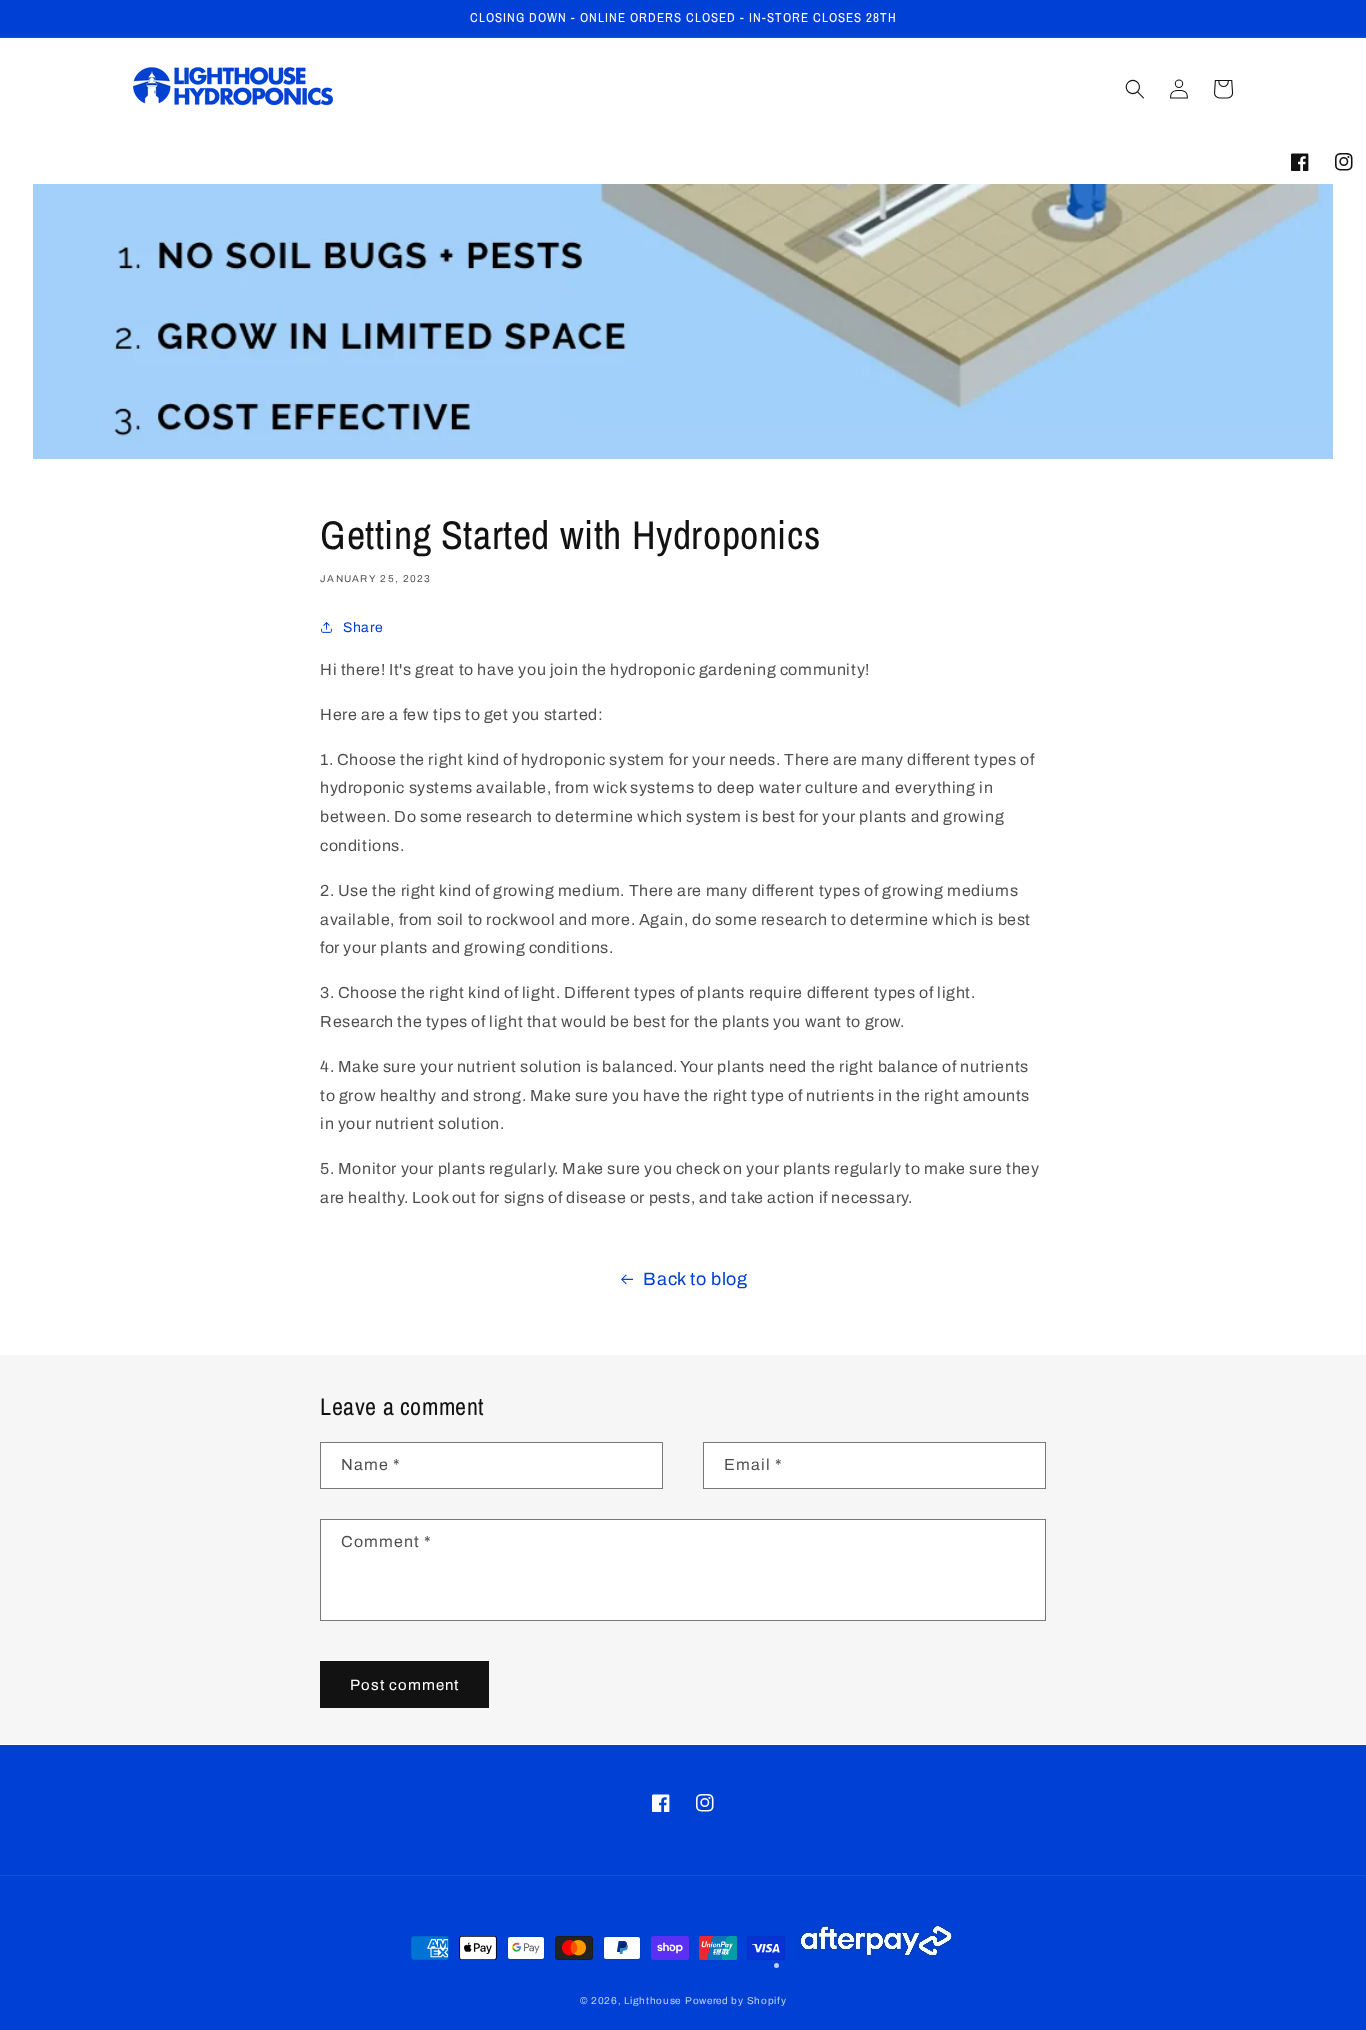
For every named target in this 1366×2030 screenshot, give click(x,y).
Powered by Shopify (736, 2000)
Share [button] (363, 627)
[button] (1135, 89)
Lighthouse (652, 2000)
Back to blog (695, 1279)
